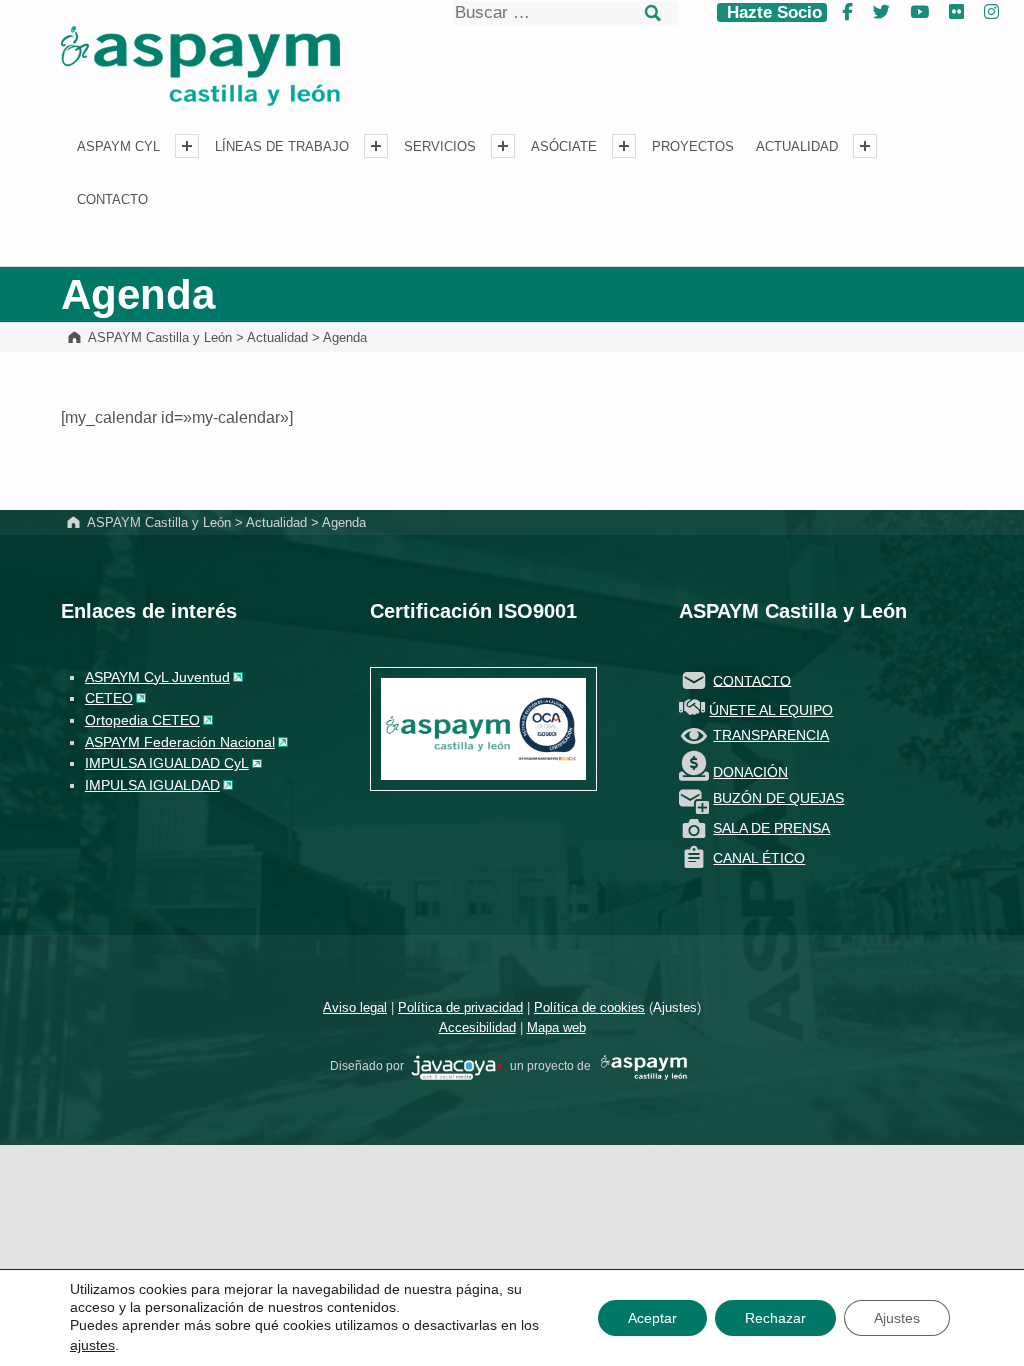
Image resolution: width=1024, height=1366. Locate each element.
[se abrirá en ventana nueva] (457, 1067)
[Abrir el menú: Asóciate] (624, 146)
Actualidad (797, 147)
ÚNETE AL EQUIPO (771, 710)
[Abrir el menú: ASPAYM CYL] (187, 146)
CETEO (109, 698)
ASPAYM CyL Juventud (157, 677)
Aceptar (652, 1318)
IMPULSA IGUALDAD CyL (167, 763)
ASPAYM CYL (118, 147)
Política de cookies (589, 1007)
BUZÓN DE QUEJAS (778, 798)
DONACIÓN (750, 772)
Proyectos (693, 147)
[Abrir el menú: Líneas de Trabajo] (376, 146)
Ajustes (675, 1007)
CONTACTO (752, 680)
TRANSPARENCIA (771, 735)
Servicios (440, 147)
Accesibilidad (477, 1027)
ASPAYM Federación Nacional (180, 742)
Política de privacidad (460, 1007)
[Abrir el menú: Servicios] (503, 146)
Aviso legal (355, 1007)
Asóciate (564, 147)
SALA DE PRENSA (771, 828)
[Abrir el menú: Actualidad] (865, 146)
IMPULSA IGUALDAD (152, 785)
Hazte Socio (772, 12)
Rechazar (775, 1318)
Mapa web (556, 1027)
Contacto (112, 200)
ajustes (92, 1345)
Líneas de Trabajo (282, 147)
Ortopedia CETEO (142, 720)
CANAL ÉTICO (759, 858)
